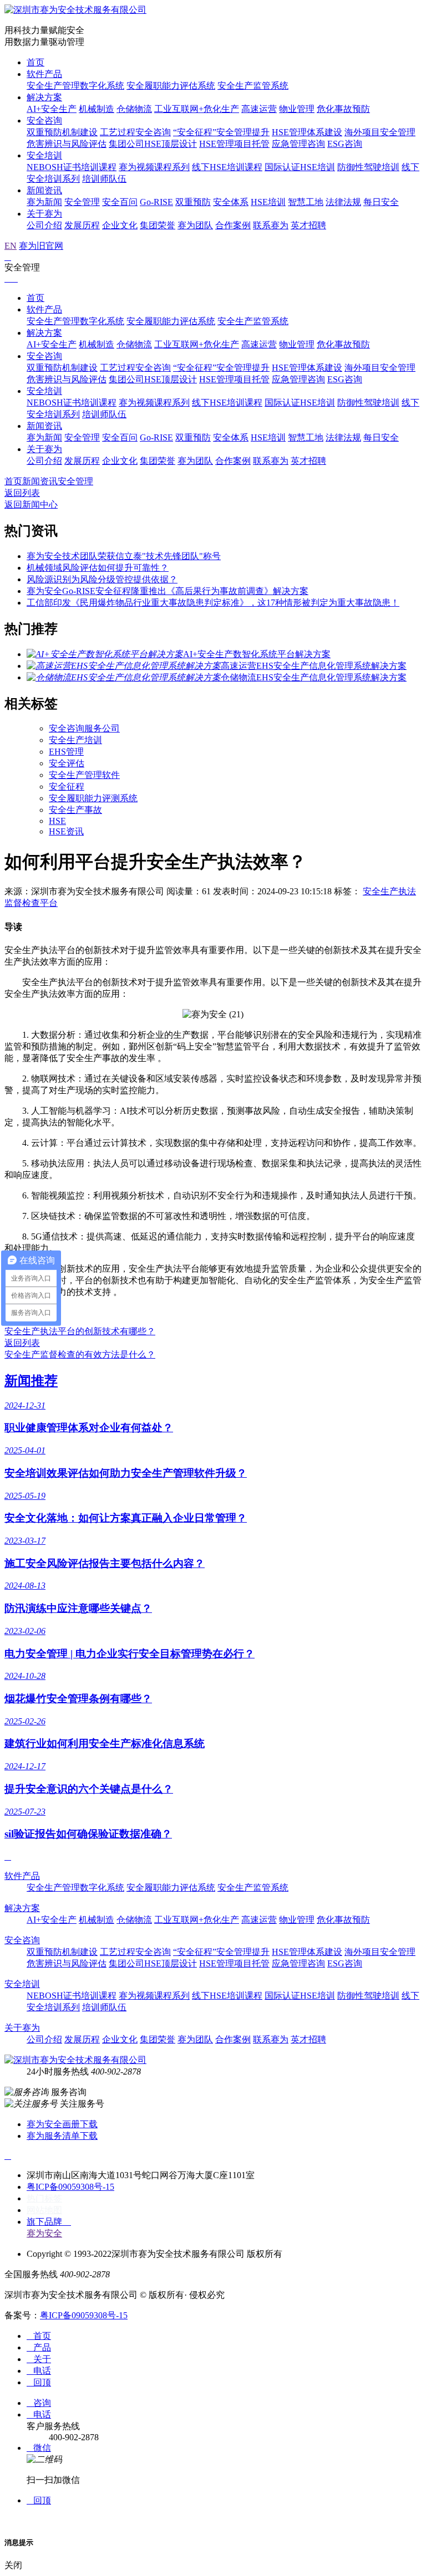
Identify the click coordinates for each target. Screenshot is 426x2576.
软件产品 (44, 74)
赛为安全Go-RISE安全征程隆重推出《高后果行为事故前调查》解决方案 (168, 591)
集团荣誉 (158, 225)
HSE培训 (268, 202)
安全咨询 (44, 121)
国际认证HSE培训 (300, 167)
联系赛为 (271, 225)
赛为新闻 (44, 202)
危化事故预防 (343, 109)
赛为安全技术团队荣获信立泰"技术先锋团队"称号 (124, 556)
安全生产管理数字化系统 (75, 86)
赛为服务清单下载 (62, 2136)
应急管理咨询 (298, 144)
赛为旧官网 (41, 246)
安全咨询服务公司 (84, 728)
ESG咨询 (345, 144)
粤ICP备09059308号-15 (70, 2187)
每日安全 (381, 202)
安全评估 (67, 763)
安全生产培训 (75, 740)
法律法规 (343, 202)
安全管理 (82, 202)
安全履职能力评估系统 (171, 86)
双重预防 (193, 202)
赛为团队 (195, 225)
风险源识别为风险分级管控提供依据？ (102, 579)
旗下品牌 (49, 2222)
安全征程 (67, 787)
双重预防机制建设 (62, 132)
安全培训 (44, 155)
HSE (57, 821)
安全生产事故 (75, 810)
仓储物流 (134, 109)
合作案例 (233, 225)
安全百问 (120, 202)
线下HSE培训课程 (227, 167)
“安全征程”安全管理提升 (221, 132)
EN (11, 246)
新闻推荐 (31, 1381)
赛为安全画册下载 (62, 2124)
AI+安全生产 (52, 109)
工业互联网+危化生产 (197, 109)
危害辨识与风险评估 (67, 144)
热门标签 (44, 2198)
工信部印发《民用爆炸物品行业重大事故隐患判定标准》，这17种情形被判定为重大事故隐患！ (213, 603)
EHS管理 (66, 752)
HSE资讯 (66, 831)
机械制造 (97, 109)
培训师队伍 (104, 179)
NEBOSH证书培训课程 (72, 167)
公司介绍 (44, 225)
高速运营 (259, 109)
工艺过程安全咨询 (135, 132)
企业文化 (120, 225)
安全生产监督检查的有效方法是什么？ (80, 1354)
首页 (35, 62)
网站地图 (44, 2210)
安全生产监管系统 (253, 86)
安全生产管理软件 (84, 775)
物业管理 (297, 109)
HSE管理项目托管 (234, 144)
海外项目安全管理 (380, 132)
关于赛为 (44, 214)
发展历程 (82, 225)
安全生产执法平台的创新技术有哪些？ (80, 1331)
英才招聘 (308, 225)
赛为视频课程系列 (154, 167)
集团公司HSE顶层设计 (153, 144)
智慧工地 (306, 202)
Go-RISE (156, 202)
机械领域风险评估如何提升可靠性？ (98, 568)
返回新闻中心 (31, 505)
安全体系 (231, 202)
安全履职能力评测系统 (93, 798)
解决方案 (44, 97)
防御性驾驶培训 (368, 167)
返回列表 (22, 493)
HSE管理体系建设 (307, 132)
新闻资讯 (44, 190)
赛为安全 (44, 2233)
